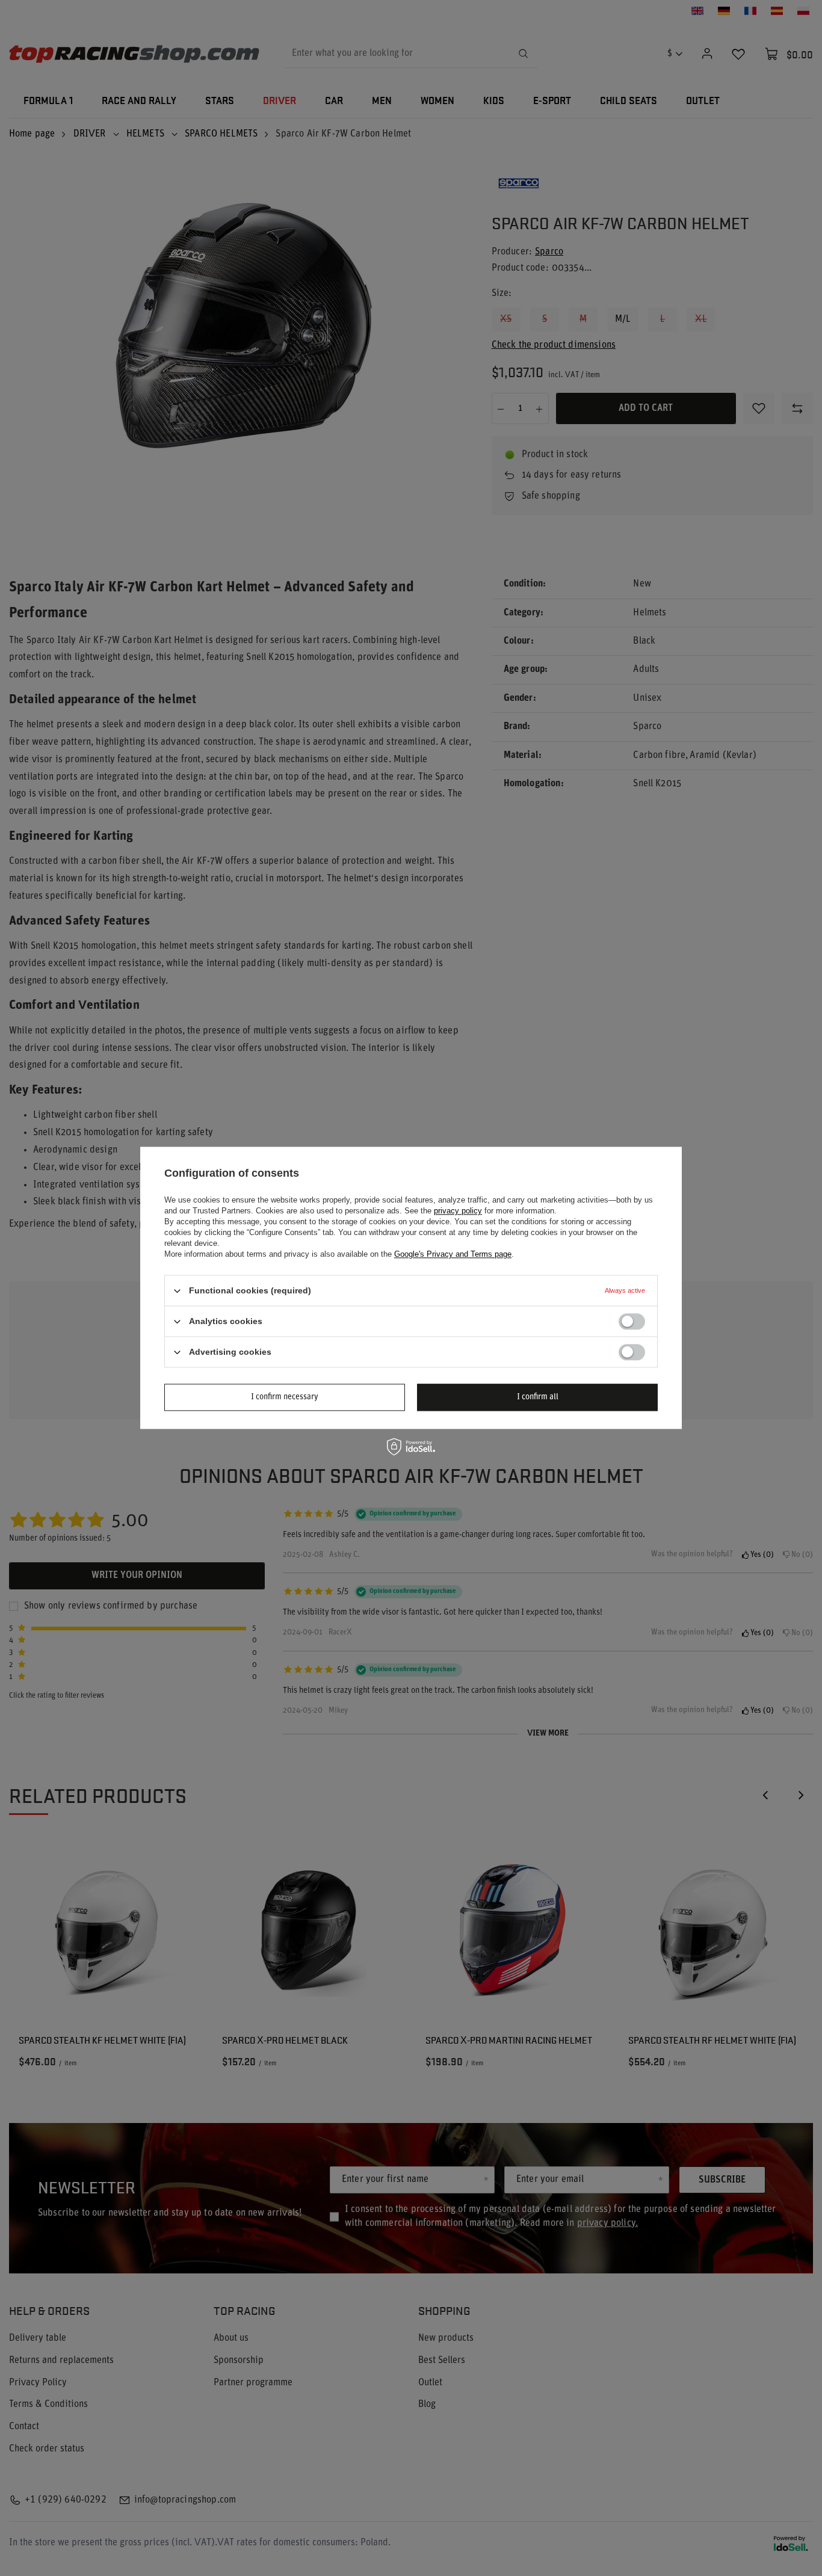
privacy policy (458, 1211)
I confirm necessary (285, 1397)
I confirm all (538, 1397)
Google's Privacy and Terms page (453, 1254)
